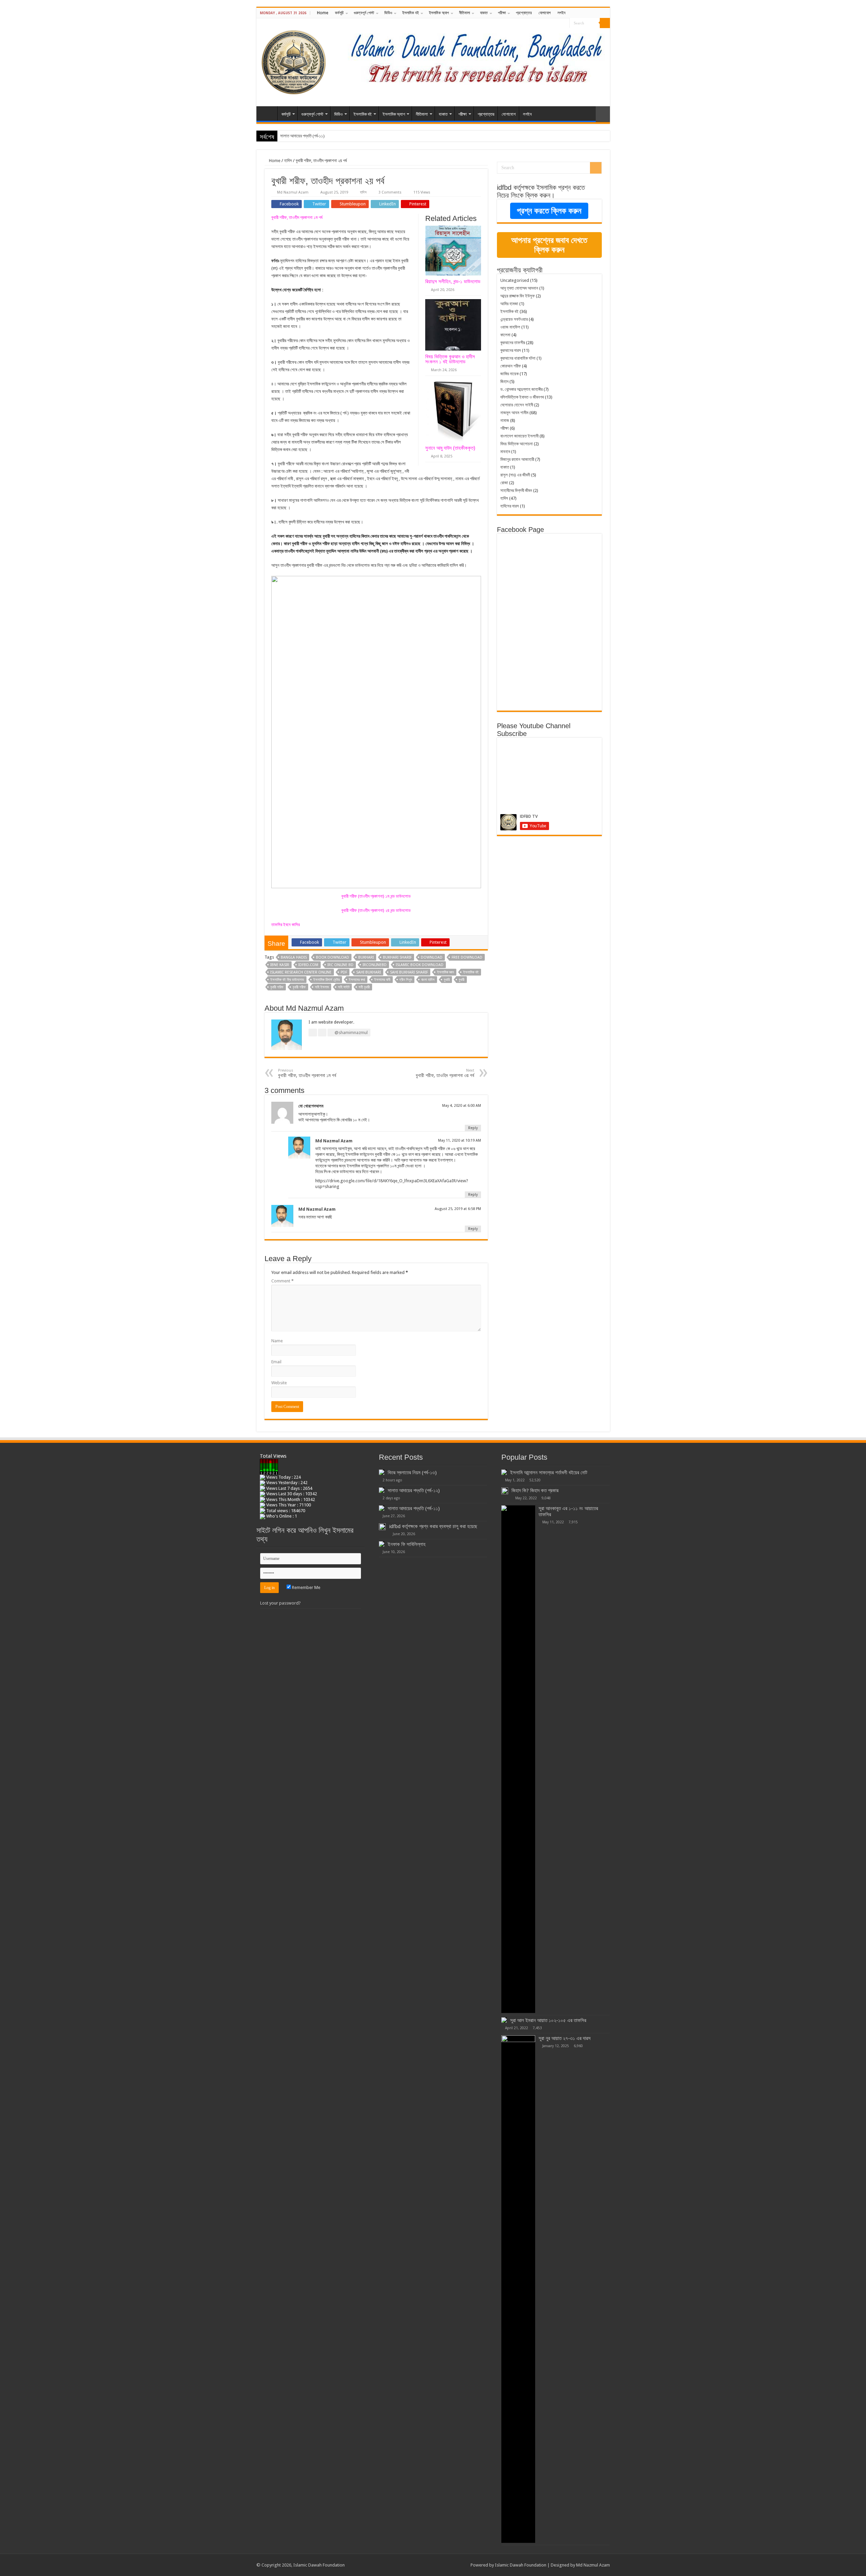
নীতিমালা (464, 13)
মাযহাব (505, 452)
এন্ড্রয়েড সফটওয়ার (514, 319)
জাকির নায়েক (509, 374)
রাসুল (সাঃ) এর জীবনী (515, 475)
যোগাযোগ (545, 13)
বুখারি (447, 980)
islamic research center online (301, 972)
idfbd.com (308, 965)
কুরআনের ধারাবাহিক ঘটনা (518, 358)
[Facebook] (552, 23)
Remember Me (306, 1587)
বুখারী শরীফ (299, 987)
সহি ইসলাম (322, 987)
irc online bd (340, 965)
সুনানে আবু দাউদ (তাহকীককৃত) (450, 448)
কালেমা (505, 335)
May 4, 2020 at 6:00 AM (462, 1106)
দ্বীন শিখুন (406, 980)
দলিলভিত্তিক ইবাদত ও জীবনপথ (522, 397)
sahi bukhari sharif (409, 972)
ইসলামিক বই (411, 13)
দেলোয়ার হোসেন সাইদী (517, 405)
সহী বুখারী (364, 987)
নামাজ (505, 420)
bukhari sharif (397, 957)
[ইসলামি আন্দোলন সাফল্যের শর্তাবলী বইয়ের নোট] (504, 1472)
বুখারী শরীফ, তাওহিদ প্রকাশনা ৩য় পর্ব (445, 1073)
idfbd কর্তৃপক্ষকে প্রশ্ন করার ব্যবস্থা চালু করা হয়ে (316, 136)
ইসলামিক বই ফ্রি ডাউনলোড (287, 980)
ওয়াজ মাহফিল (510, 327)
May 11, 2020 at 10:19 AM (460, 1140)
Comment (282, 1281)
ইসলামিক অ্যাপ (439, 13)
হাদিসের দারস (510, 506)
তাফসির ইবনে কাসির (286, 925)
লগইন (561, 13)
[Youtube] (564, 23)
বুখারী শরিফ (277, 987)
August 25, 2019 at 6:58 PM (458, 1209)
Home (323, 13)
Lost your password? (280, 1603)
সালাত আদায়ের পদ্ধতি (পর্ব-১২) (414, 1491)
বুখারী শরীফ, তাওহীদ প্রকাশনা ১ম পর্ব (297, 217)
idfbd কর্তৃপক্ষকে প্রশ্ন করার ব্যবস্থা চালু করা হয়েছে (433, 1526)
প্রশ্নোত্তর (524, 13)
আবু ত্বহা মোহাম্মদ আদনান (519, 288)
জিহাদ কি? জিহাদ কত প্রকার (535, 1491)
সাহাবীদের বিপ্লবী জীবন (516, 490)
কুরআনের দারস (511, 350)
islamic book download (420, 965)
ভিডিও (388, 13)
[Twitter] (558, 23)
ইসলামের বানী (382, 980)
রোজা (504, 483)
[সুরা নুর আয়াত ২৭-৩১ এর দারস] (518, 2289)
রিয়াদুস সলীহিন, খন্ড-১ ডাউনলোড (453, 281)
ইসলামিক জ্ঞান (446, 972)
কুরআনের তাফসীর (513, 343)
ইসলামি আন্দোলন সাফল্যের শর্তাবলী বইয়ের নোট (549, 1473)
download (432, 957)
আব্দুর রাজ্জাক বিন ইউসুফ (518, 296)
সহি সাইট (344, 987)
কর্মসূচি (339, 13)
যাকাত (484, 13)
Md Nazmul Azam (293, 192)
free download (467, 957)
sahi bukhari (369, 972)
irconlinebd (375, 965)
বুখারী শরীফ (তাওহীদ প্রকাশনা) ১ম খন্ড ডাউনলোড (376, 896)
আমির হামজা (509, 304)
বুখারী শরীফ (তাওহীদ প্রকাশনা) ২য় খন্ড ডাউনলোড (376, 910)
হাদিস (288, 161)
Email (276, 1362)
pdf (344, 972)
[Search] (605, 23)
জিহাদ (504, 382)
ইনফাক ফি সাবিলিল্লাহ (407, 1544)
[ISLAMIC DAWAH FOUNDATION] (294, 61)
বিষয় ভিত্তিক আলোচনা (517, 444)
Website (279, 1383)
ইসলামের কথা (357, 980)
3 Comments (390, 192)
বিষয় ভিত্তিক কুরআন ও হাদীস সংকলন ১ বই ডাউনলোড (450, 359)
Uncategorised (515, 280)
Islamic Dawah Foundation (521, 2565)
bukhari (366, 957)
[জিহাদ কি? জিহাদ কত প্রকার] (505, 1491)
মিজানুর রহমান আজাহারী (517, 459)
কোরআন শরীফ (511, 366)
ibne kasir (280, 965)
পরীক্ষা (502, 13)
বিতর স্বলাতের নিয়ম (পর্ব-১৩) (412, 1473)
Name (277, 1341)
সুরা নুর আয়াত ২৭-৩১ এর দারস (565, 2038)
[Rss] (545, 23)
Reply (473, 1128)
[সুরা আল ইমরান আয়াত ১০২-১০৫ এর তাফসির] (504, 2020)
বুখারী (462, 980)
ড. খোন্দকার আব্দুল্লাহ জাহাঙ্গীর (521, 389)
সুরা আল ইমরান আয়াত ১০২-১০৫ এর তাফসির (548, 2020)
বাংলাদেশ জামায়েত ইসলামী (519, 436)
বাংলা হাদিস (428, 980)
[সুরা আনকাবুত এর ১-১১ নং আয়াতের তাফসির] (518, 1759)
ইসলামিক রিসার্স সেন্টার (326, 980)
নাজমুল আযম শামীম (514, 413)
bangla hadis (294, 957)
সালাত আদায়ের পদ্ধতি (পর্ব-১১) (414, 1508)
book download (333, 957)
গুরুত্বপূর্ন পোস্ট (364, 13)
